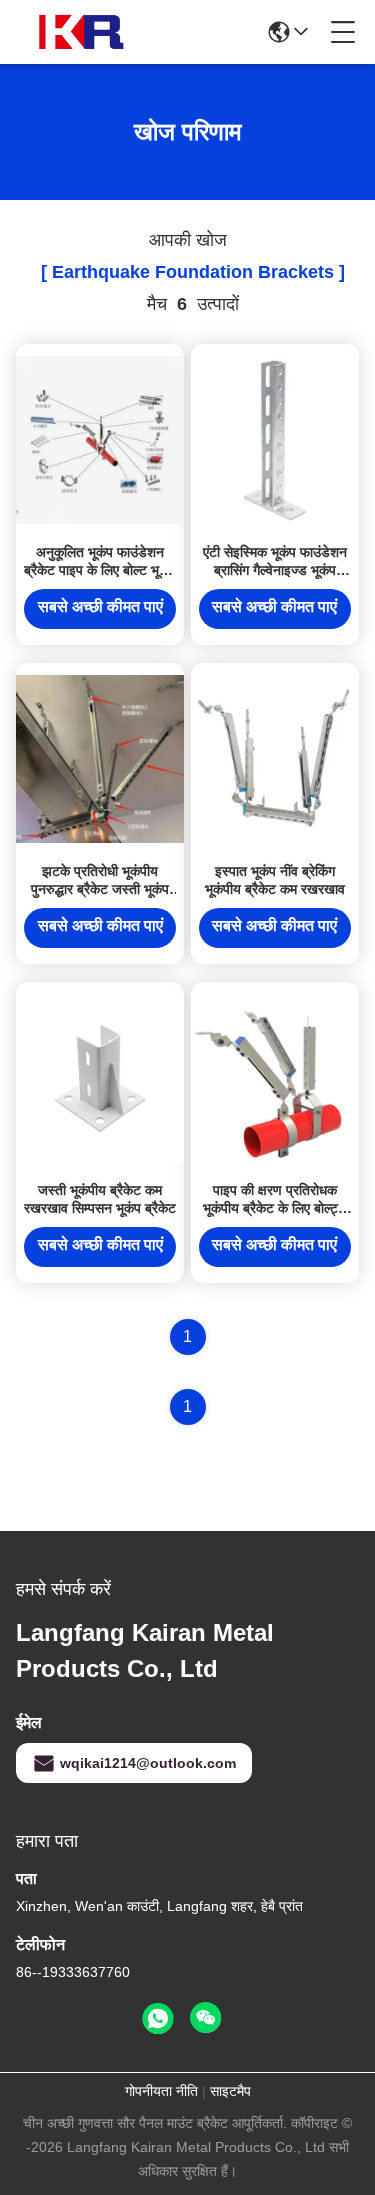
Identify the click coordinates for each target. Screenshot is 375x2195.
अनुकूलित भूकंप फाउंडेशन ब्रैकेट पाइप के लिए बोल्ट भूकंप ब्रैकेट (100, 570)
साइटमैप (230, 2091)
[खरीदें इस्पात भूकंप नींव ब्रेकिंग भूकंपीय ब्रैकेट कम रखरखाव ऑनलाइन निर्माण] (275, 758)
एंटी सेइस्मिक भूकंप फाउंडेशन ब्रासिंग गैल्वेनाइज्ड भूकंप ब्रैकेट (275, 570)
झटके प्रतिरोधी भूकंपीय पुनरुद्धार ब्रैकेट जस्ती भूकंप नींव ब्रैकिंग (100, 889)
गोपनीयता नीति (161, 2091)
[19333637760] (158, 2019)
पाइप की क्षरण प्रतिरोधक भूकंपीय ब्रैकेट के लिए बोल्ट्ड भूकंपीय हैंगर (275, 1208)
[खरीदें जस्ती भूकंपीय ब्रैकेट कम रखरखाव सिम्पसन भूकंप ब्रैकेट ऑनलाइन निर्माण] (100, 1077)
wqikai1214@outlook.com (148, 1763)
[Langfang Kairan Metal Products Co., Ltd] (84, 32)
